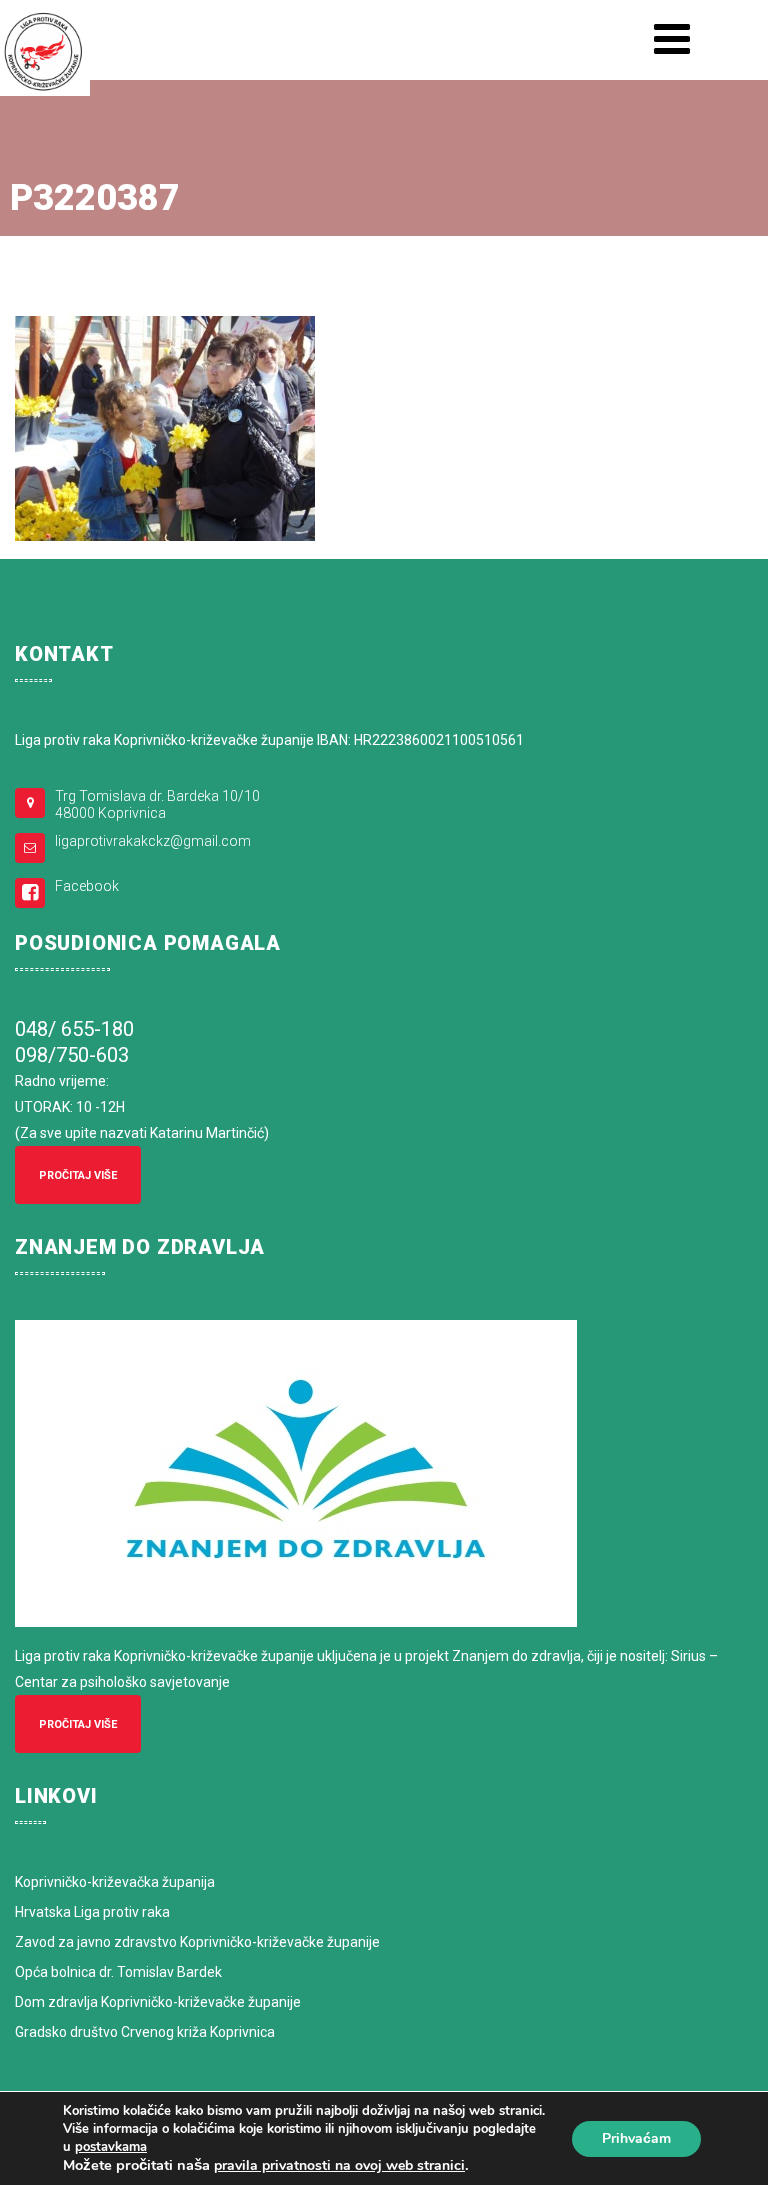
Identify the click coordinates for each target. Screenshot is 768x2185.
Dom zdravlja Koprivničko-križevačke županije (158, 2002)
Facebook (87, 886)
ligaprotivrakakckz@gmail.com (153, 841)
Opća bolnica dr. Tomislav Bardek (118, 1972)
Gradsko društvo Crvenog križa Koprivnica (145, 2032)
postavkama (111, 2147)
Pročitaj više (78, 1175)
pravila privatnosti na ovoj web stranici (339, 2165)
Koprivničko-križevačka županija (115, 1882)
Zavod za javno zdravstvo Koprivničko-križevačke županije (197, 1942)
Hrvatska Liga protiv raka (92, 1912)
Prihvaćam (636, 2138)
